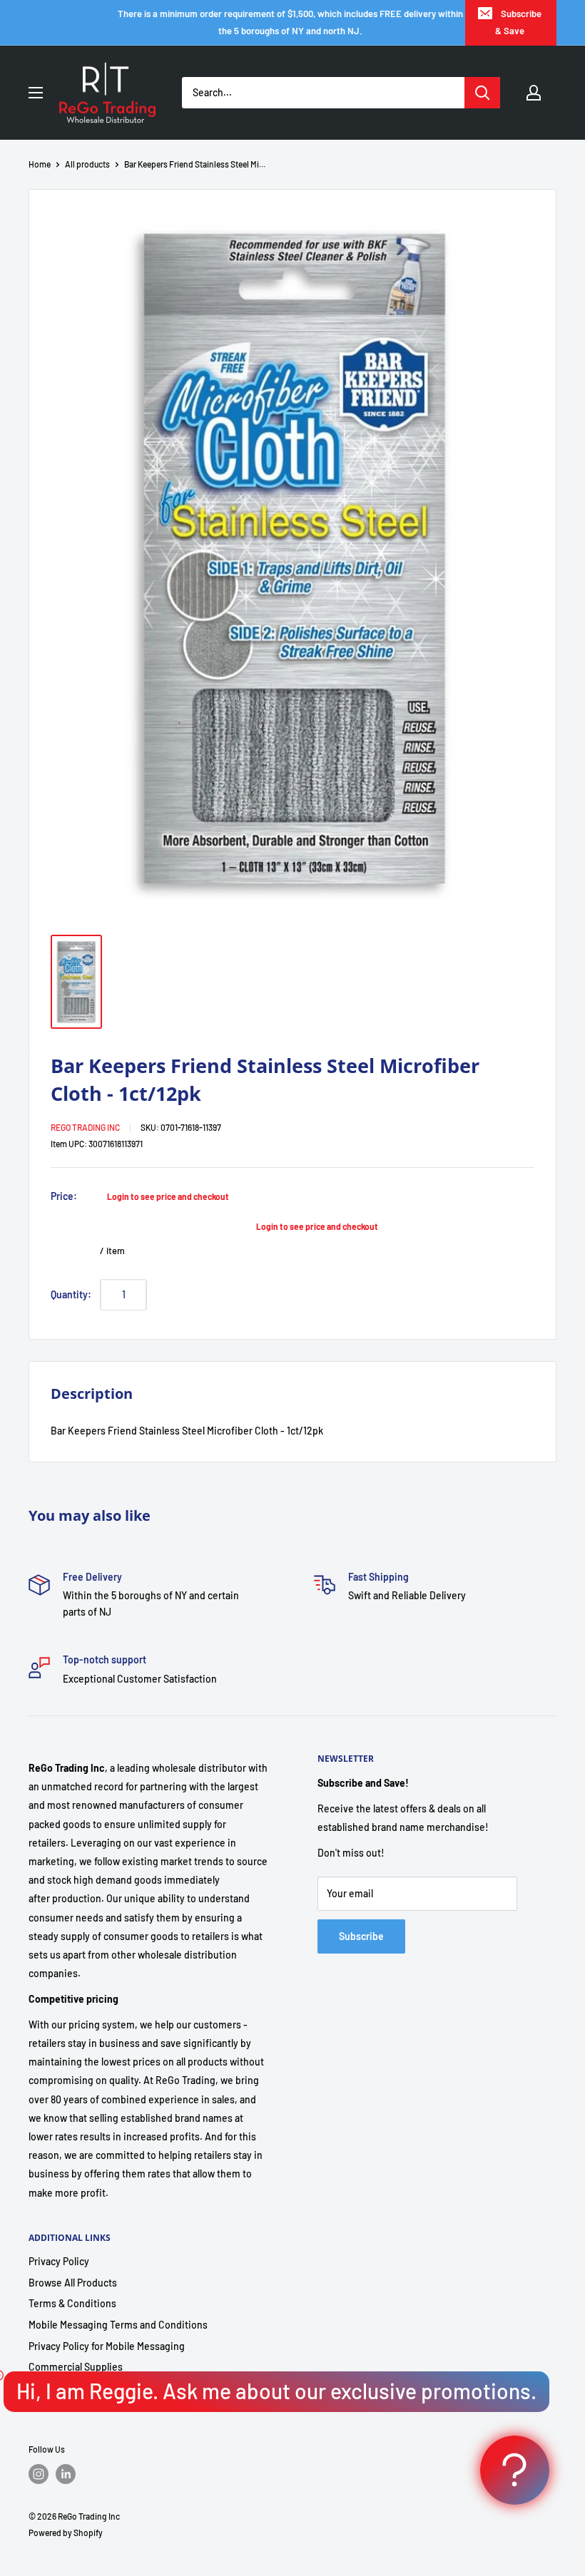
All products (87, 164)
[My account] (534, 93)
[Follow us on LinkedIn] (66, 2474)
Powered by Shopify (66, 2533)
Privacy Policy (59, 2261)
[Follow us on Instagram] (39, 2474)
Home (40, 164)
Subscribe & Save (518, 22)
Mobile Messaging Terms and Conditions (118, 2325)
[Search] (482, 93)
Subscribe (361, 1936)
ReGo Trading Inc (85, 1127)
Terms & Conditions (72, 2303)
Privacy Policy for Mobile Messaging (107, 2346)
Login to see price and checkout (168, 1196)
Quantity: (71, 1294)
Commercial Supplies (76, 2367)
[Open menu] (36, 93)
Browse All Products (73, 2283)
